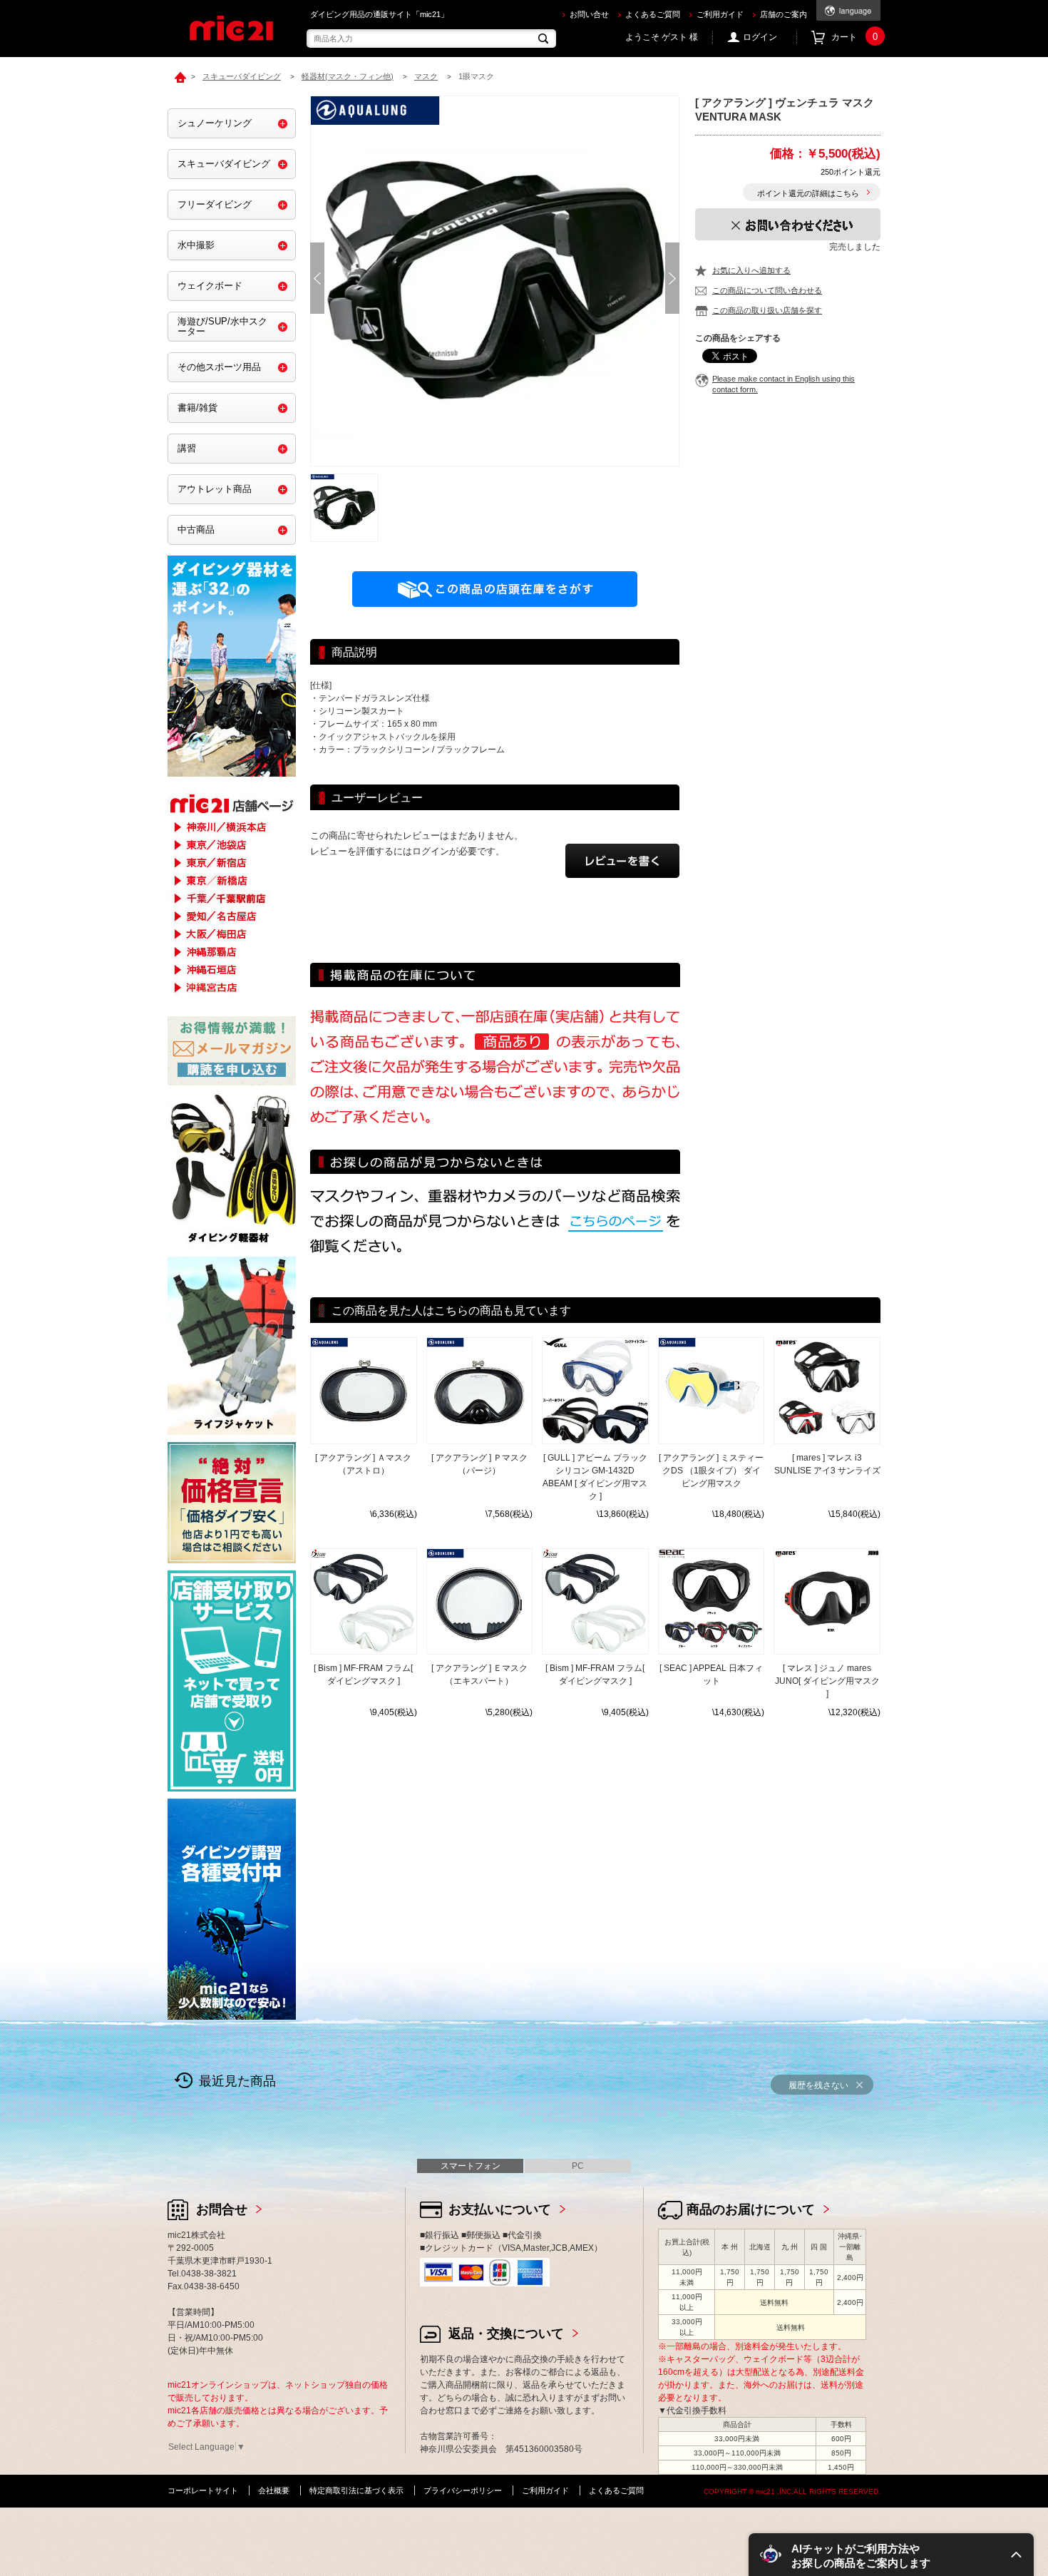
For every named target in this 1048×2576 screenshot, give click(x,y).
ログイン (760, 37)
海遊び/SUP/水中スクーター (222, 326)
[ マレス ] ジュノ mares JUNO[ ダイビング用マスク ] (827, 1681)
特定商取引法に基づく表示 (356, 2490)
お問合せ (222, 2209)
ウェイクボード (210, 286)
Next (672, 278)
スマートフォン (471, 2166)
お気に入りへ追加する (751, 270)
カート (854, 37)
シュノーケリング (215, 123)
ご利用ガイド (720, 14)
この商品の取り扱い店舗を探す (767, 310)
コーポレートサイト (203, 2490)
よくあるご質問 (653, 14)
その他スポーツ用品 (219, 367)
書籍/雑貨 (197, 408)
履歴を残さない (818, 2085)
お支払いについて (500, 2209)
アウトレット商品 (215, 489)
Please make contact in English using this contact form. (784, 384)
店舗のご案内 (784, 14)
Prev (317, 278)
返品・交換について (506, 2334)
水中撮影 (196, 245)
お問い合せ (589, 14)
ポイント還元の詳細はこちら (808, 193)
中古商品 (196, 530)
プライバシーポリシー (463, 2490)
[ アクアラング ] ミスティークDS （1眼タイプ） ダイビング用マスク (711, 1471)
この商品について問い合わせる (767, 290)
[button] (891, 2555)
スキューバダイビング (224, 164)
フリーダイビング (215, 204)
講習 (187, 448)
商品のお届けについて (751, 2209)
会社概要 (274, 2490)
